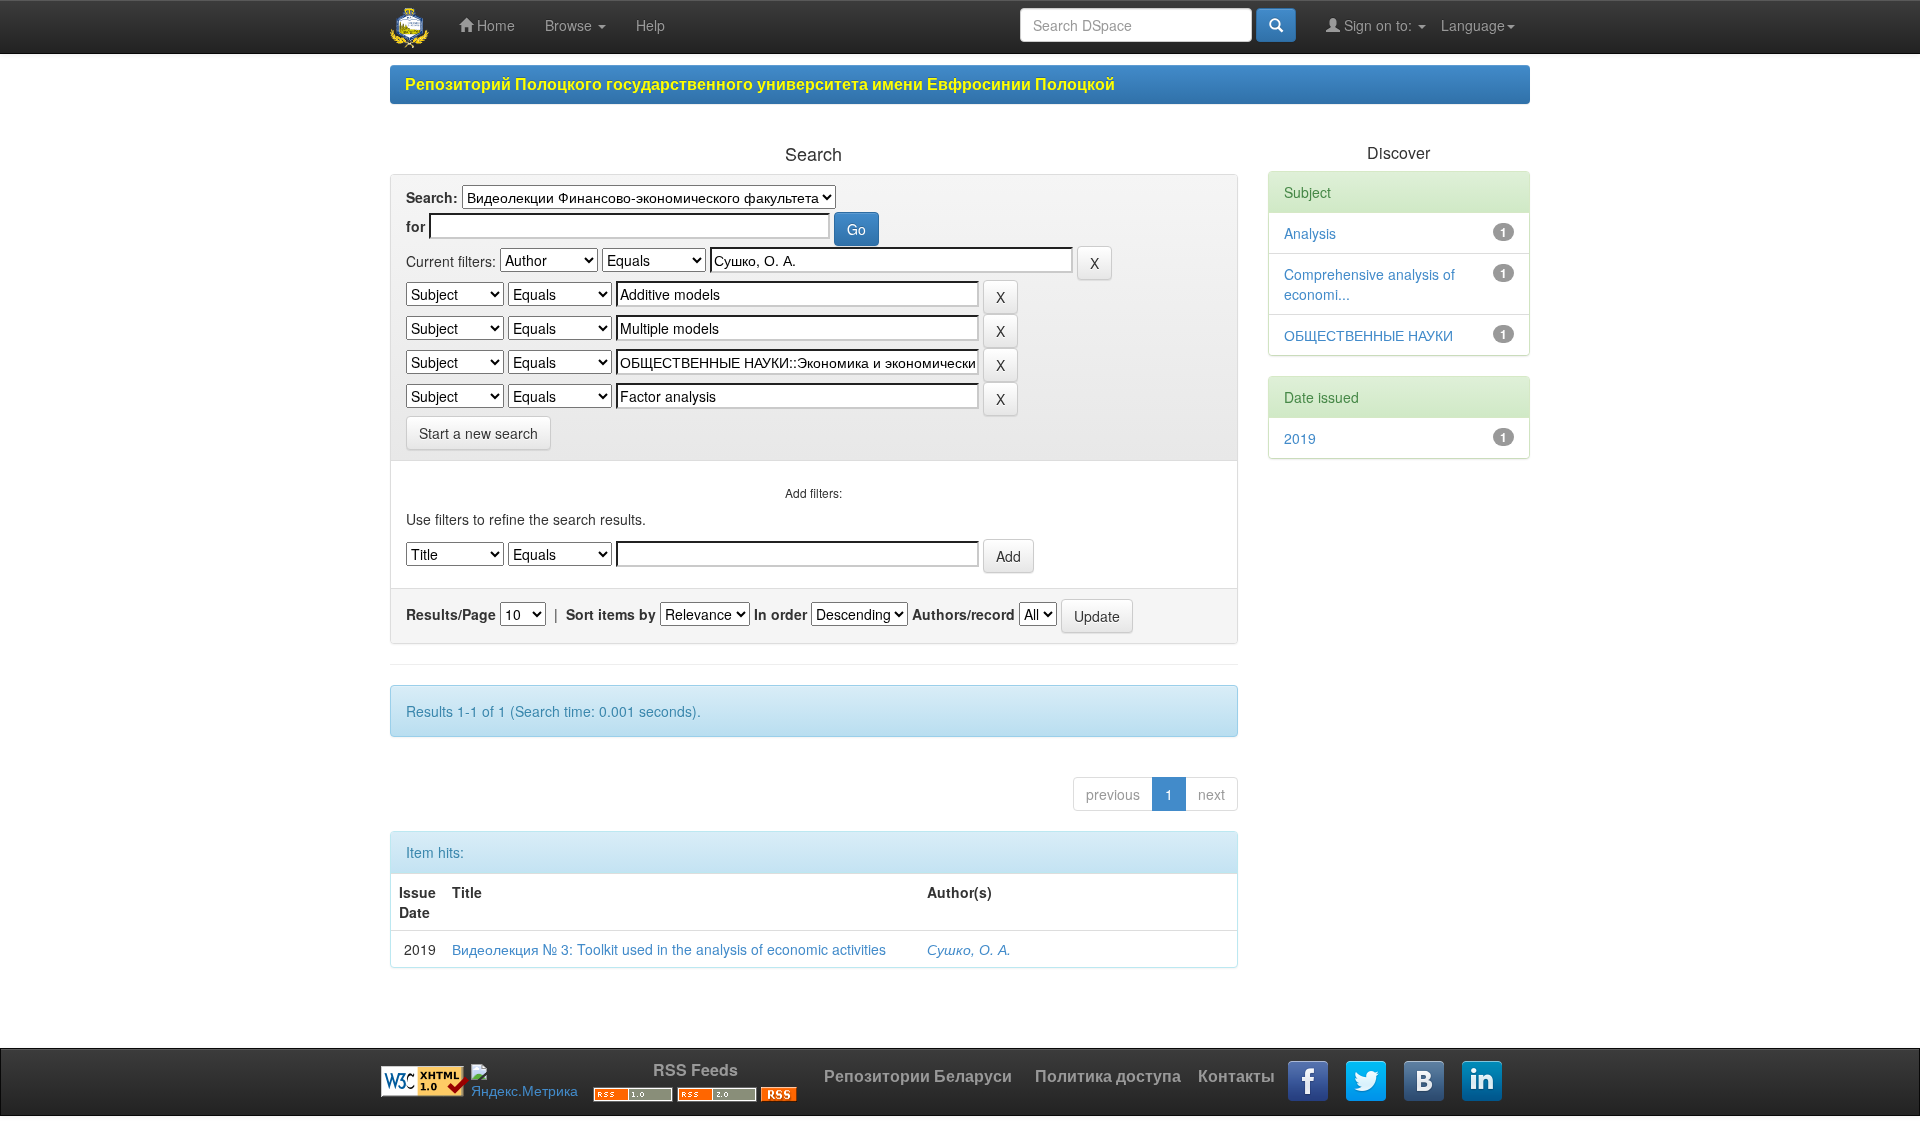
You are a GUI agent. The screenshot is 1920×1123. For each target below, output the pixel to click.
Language (1473, 25)
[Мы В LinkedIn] (1483, 1082)
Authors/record (963, 614)
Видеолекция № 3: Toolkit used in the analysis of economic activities (669, 949)
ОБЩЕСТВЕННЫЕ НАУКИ (1368, 335)
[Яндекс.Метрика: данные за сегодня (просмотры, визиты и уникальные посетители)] (524, 1082)
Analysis (1310, 233)
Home (494, 25)
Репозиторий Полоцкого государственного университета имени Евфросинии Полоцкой (760, 83)
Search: (432, 197)
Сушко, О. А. (969, 949)
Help (650, 25)
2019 (1300, 438)
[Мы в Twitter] (1367, 1082)
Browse (570, 25)
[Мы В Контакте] (1425, 1082)
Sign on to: (1378, 25)
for (415, 226)
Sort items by (611, 614)
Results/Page (451, 614)
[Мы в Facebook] (1309, 1082)
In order (780, 614)
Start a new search (478, 433)
